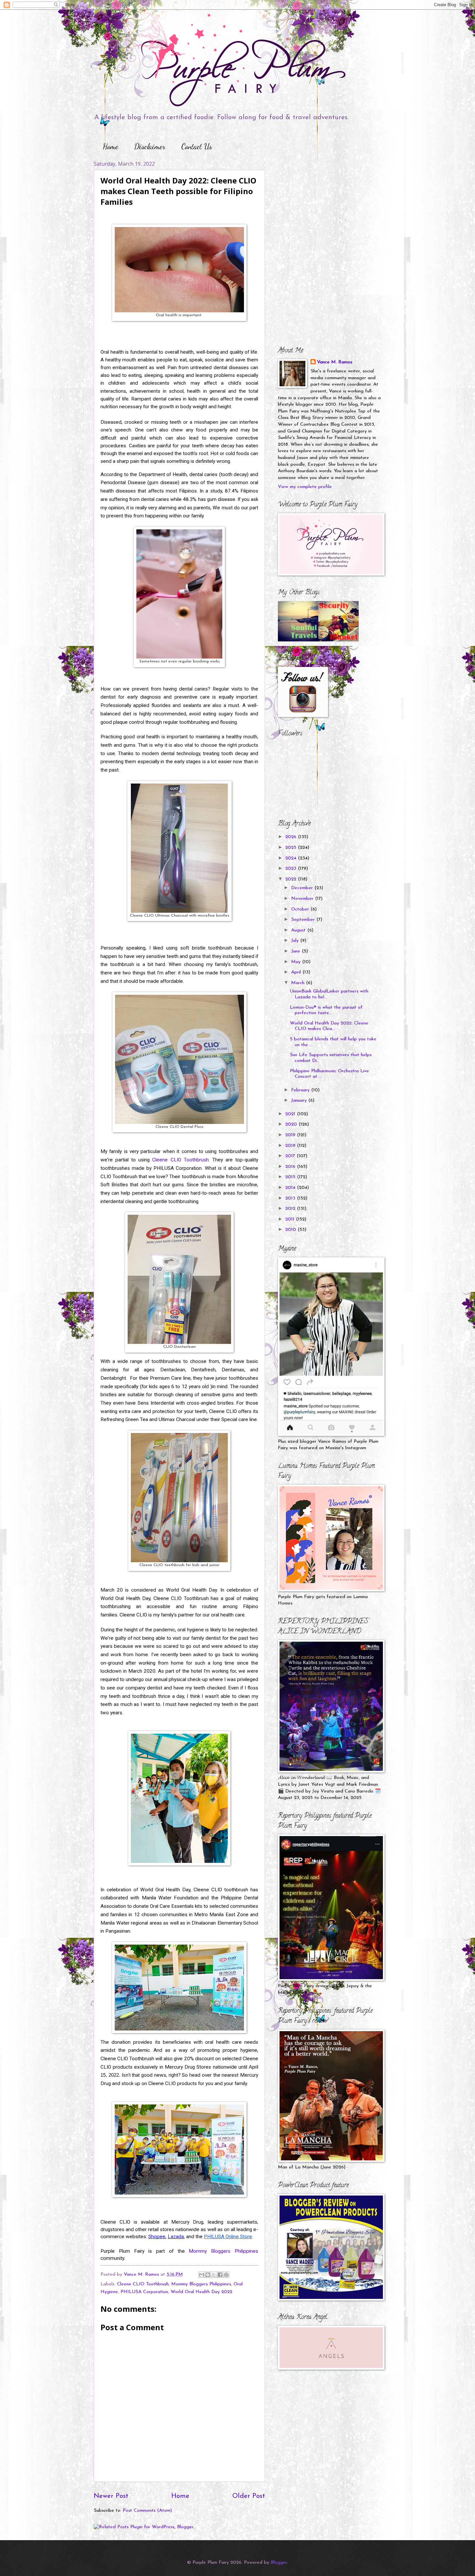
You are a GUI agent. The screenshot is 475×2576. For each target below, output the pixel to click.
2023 (292, 869)
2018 (291, 1146)
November (303, 899)
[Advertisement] (318, 201)
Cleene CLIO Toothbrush (180, 1160)
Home (111, 146)
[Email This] (202, 2275)
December (303, 888)
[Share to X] (214, 2275)
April (297, 972)
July (296, 941)
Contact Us (197, 146)
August (299, 930)
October (301, 909)
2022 (292, 879)
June (296, 951)
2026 (292, 837)
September (304, 920)
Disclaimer (150, 146)
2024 (292, 858)
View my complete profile (305, 487)
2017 (291, 1156)
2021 (291, 1114)
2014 (291, 1188)
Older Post (249, 2496)
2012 (291, 1209)
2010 (291, 1230)
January (300, 1101)
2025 (292, 848)
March (299, 983)
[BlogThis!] (208, 2275)
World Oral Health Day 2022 (201, 2292)
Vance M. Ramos (335, 362)
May (297, 962)
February (301, 1090)
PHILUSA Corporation (144, 2292)
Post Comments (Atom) (147, 2511)
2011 (291, 1219)
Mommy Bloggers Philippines (223, 2251)
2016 (291, 1167)
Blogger (279, 2563)
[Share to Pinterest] (226, 2275)
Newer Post (111, 2496)
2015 (291, 1177)
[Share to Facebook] (220, 2275)
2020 (292, 1124)
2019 (291, 1135)
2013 (291, 1198)
